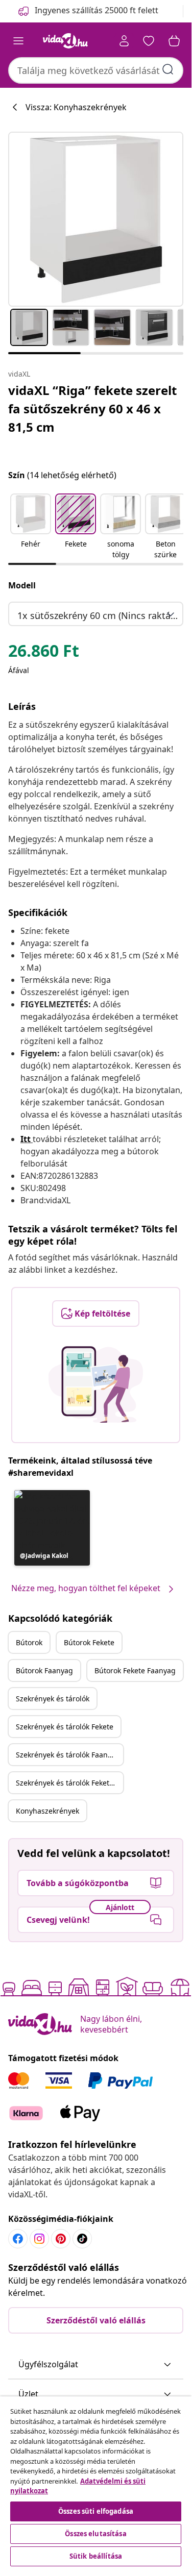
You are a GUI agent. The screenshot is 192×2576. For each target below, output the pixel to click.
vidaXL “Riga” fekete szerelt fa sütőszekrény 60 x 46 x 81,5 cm (92, 408)
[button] (31, 527)
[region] (96, 2483)
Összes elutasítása (95, 2534)
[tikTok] (82, 2239)
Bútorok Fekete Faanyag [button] (135, 1670)
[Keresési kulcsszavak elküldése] (168, 69)
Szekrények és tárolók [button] (53, 1699)
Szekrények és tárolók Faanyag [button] (68, 1755)
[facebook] (18, 2239)
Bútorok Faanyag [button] (44, 1670)
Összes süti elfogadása (96, 2511)
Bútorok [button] (29, 1642)
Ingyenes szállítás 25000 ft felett (97, 10)
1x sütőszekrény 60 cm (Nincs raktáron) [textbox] (98, 615)
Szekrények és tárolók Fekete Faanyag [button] (69, 1783)
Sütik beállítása (96, 2556)
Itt (26, 1139)
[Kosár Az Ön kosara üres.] (174, 41)
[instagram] (39, 2239)
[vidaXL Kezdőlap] (65, 41)
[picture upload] (96, 1384)
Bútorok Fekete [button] (89, 1642)
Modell (22, 585)
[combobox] (96, 70)
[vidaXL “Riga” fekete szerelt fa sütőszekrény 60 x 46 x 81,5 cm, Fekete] (96, 219)
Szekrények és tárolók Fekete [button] (65, 1727)
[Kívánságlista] (149, 41)
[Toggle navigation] (18, 41)
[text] (44, 653)
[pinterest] (61, 2239)
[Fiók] (124, 41)
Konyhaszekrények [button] (47, 1811)
